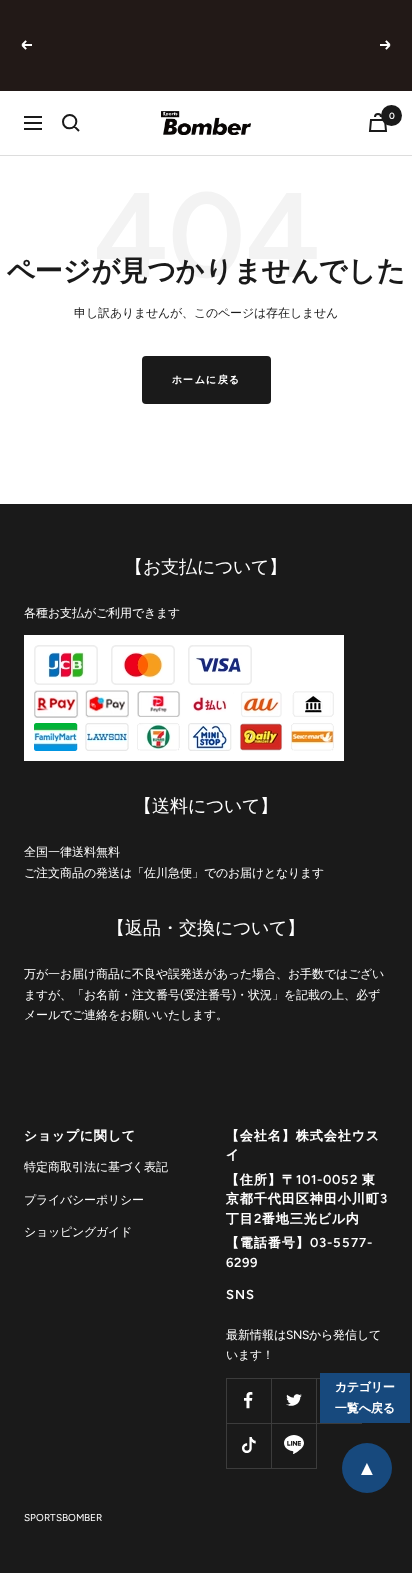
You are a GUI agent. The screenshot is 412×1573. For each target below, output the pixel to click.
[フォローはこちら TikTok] (248, 1445)
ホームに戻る (206, 379)
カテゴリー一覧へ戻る (365, 1397)
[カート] (378, 122)
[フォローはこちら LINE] (293, 1445)
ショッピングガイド (78, 1232)
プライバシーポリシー (84, 1200)
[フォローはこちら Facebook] (248, 1400)
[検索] (71, 123)
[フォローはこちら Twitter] (293, 1400)
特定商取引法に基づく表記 (96, 1167)
